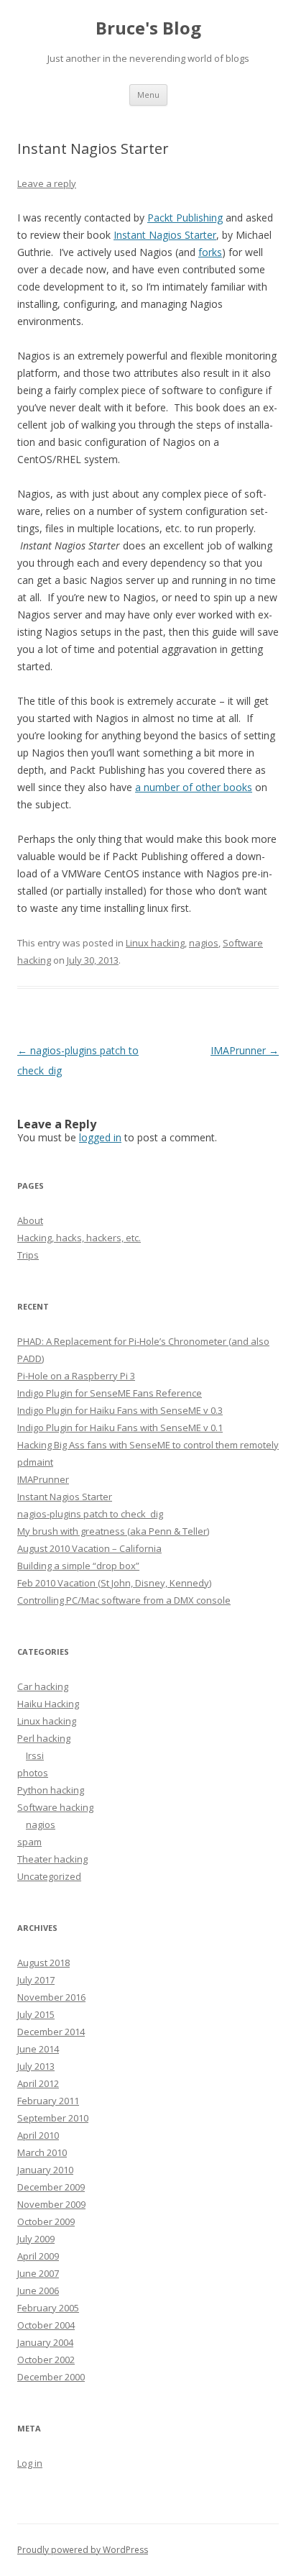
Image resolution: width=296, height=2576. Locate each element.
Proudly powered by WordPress (83, 2550)
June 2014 (38, 2049)
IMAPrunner (245, 1050)
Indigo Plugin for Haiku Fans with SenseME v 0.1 (120, 1428)
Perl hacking (44, 1738)
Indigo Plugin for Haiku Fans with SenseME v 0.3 (120, 1410)
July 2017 (36, 1980)
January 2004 (45, 2342)
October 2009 (46, 2221)
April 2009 (38, 2256)
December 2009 (51, 2187)
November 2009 (51, 2204)
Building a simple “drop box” (78, 1566)
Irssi (35, 1755)
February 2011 (48, 2101)
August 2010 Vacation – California (89, 1548)
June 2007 (38, 2273)
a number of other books (194, 787)
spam (29, 1842)
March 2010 (42, 2152)
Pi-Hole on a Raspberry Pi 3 (76, 1376)
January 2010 (45, 2170)
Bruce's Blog (148, 28)
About (30, 1220)
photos (33, 1773)
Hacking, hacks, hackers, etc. (79, 1238)
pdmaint (35, 1462)
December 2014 (51, 2032)
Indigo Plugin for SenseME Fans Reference (110, 1393)
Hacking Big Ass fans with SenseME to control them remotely (148, 1445)
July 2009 (36, 2239)
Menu (148, 95)
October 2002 (46, 2360)
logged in (100, 1137)
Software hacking (55, 1807)
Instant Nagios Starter (165, 235)
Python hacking (51, 1790)
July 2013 (36, 2066)
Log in (30, 2463)
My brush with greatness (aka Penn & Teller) (113, 1531)
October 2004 (46, 2325)
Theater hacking (52, 1859)
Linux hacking (155, 943)
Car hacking (43, 1686)
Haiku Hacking (48, 1704)
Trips (28, 1255)
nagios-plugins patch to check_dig (90, 1514)
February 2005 (48, 2308)
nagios (204, 943)
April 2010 (38, 2135)
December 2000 (51, 2377)
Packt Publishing (185, 218)
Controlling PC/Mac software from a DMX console (124, 1600)
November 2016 (51, 1997)
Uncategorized (49, 1876)
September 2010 (53, 2118)
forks (210, 252)
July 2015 (36, 2014)
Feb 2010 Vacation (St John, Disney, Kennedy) (114, 1583)
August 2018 (43, 1963)
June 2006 (38, 2290)
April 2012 (38, 2083)
